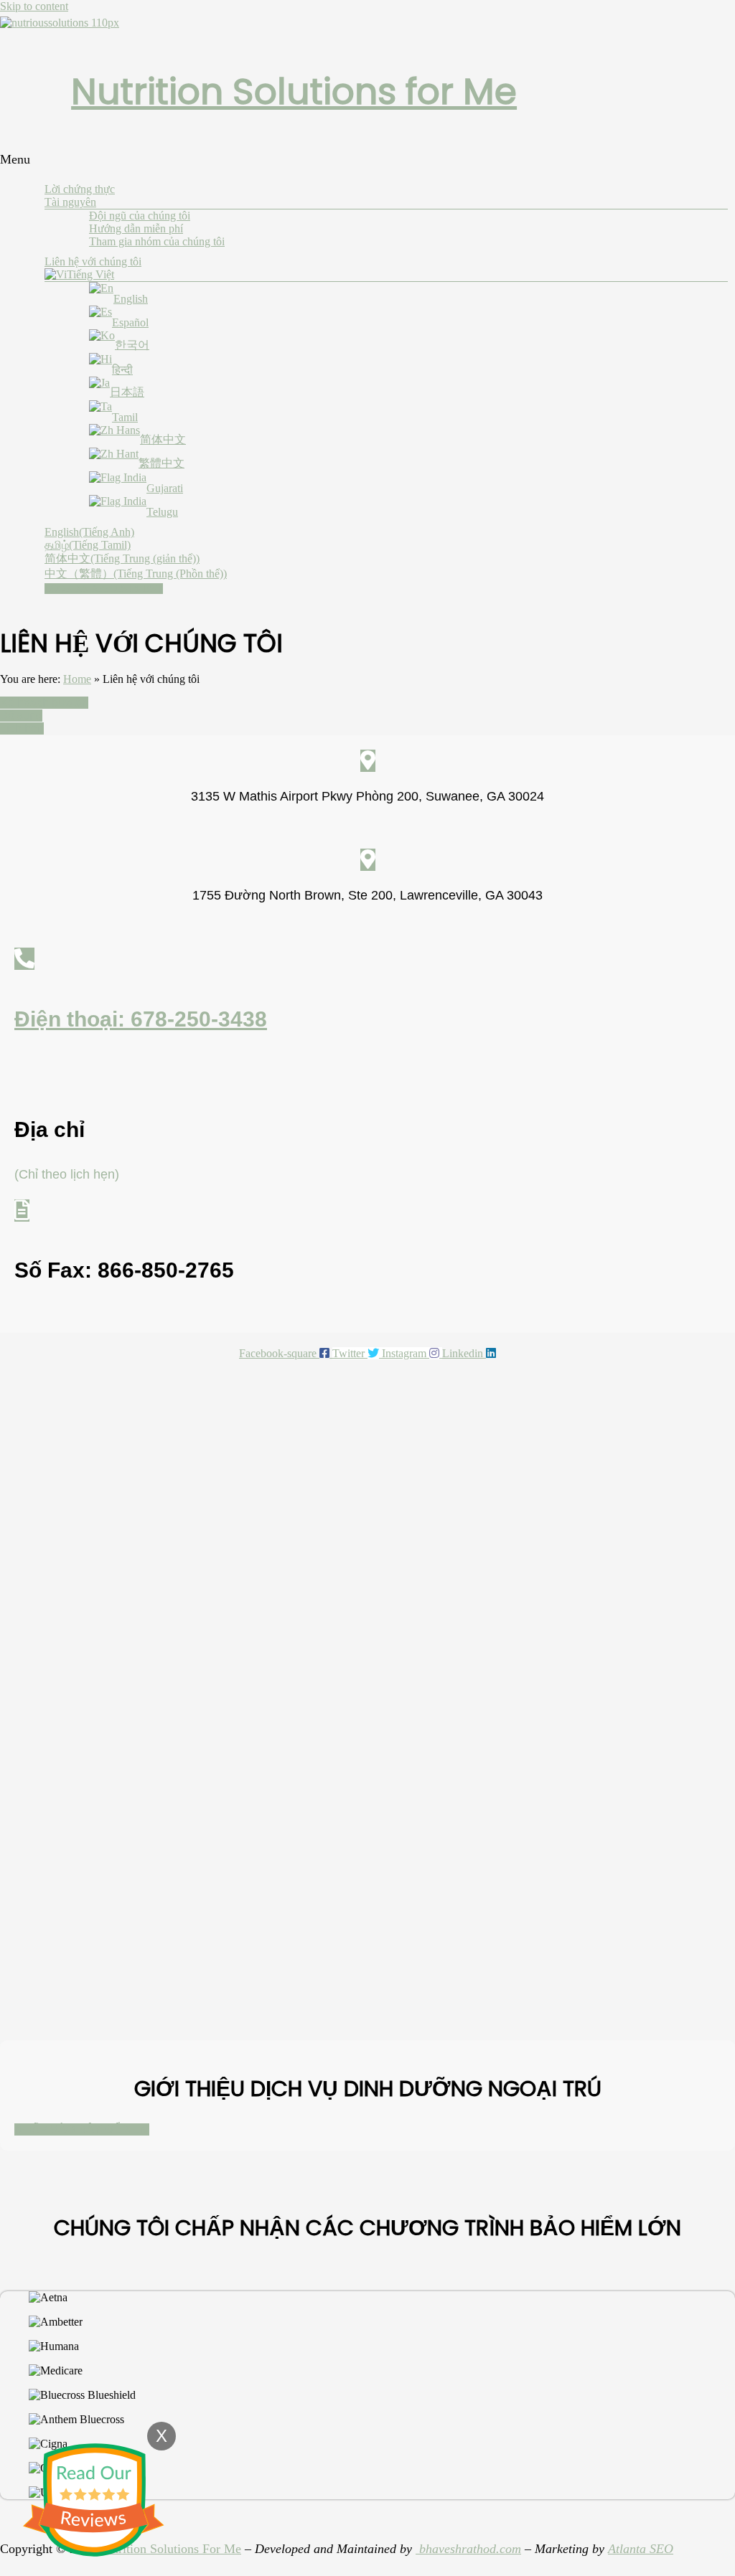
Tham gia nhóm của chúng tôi (157, 241)
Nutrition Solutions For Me (170, 2549)
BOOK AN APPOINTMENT (104, 589)
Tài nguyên (70, 202)
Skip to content (34, 6)
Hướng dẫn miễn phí (136, 228)
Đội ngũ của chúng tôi (140, 216)
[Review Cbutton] (93, 2500)
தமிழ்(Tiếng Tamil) (88, 545)
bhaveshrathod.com (468, 2549)
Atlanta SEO (641, 2549)
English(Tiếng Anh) (89, 532)
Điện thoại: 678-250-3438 (141, 1019)
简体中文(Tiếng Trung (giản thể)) (122, 558)
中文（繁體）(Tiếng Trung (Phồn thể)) (136, 574)
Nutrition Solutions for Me (294, 91)
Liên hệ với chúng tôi (93, 261)
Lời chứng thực (80, 189)
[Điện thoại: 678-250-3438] (24, 959)
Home (77, 679)
